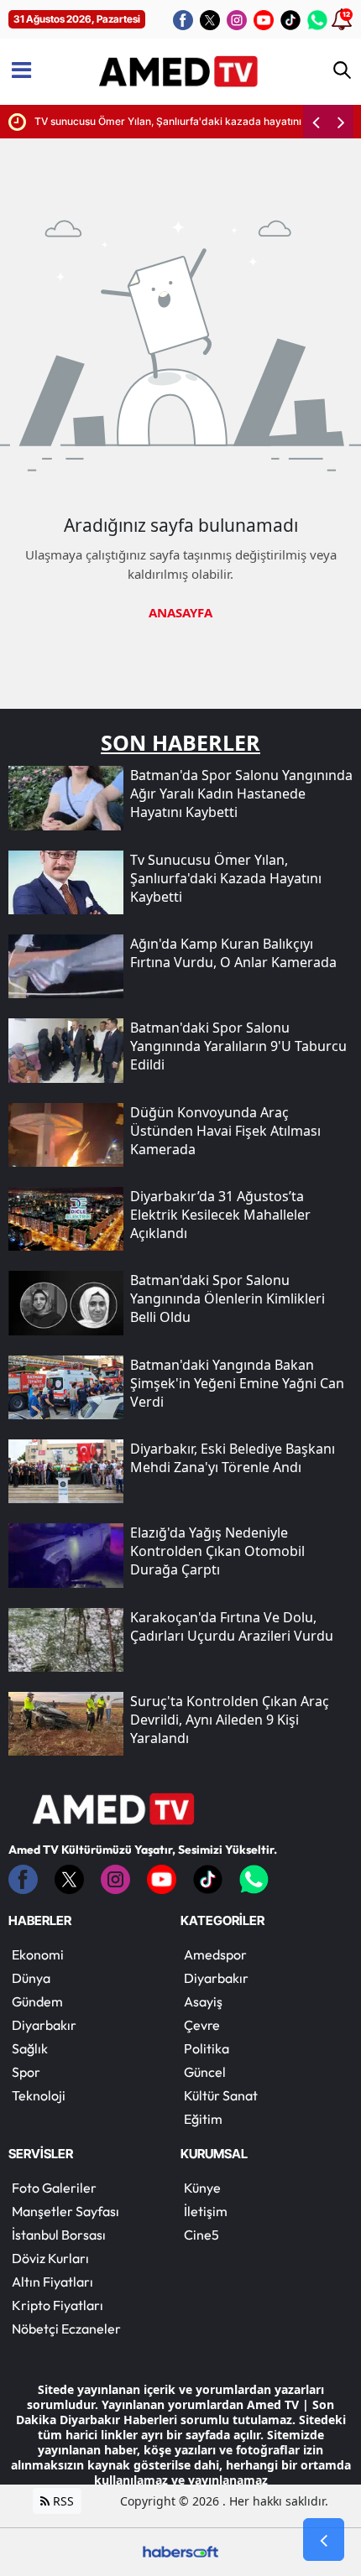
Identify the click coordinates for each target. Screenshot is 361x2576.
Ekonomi (38, 1954)
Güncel (205, 2072)
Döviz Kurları (50, 2258)
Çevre (202, 2025)
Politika (207, 2048)
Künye (202, 2188)
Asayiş (203, 2001)
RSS (62, 2501)
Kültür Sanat (221, 2095)
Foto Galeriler (54, 2188)
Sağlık (30, 2048)
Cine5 (201, 2235)
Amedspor (215, 1954)
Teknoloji (39, 2095)
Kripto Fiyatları (58, 2305)
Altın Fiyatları (52, 2282)
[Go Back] (324, 2540)
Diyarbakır (44, 2025)
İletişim (206, 2211)
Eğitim (203, 2119)
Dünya (31, 1978)
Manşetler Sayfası (65, 2211)
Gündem (37, 2001)
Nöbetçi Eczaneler (66, 2329)
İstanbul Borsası (59, 2235)
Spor (26, 2072)
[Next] (341, 122)
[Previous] (316, 122)
